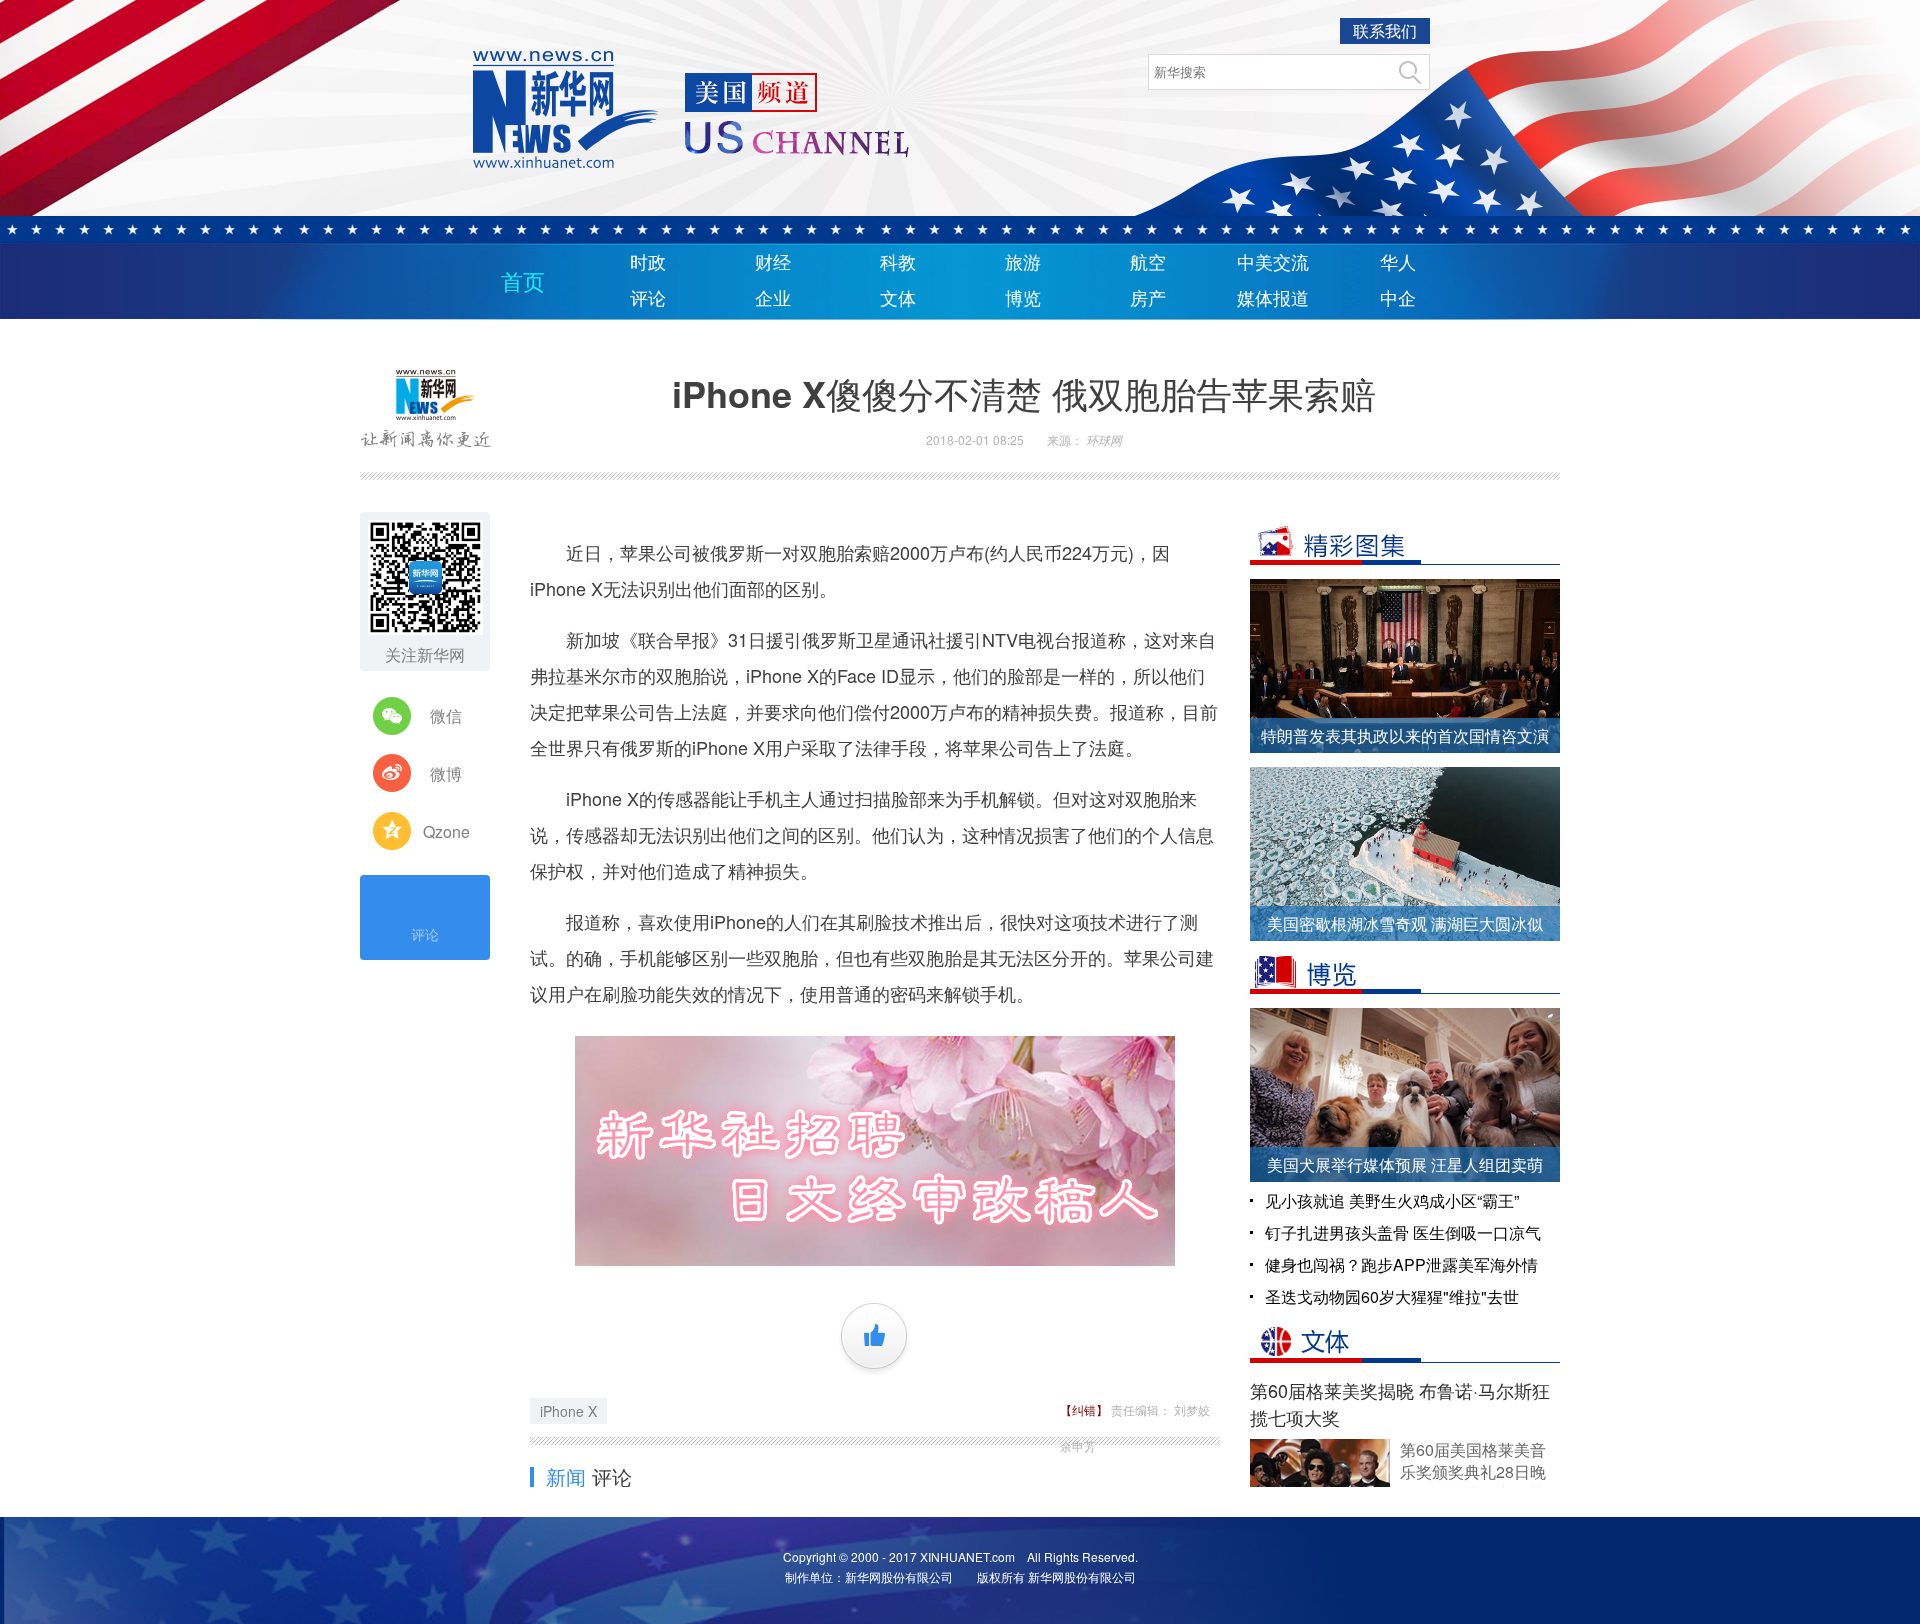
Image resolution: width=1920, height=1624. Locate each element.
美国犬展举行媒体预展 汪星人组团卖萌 (1405, 1164)
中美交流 (1273, 263)
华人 (1398, 263)
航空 (1148, 263)
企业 (773, 299)
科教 (898, 263)
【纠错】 (1085, 1409)
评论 (648, 299)
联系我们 (1385, 30)
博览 (1023, 299)
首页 (523, 282)
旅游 (1023, 263)
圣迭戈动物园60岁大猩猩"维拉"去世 (1392, 1296)
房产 (1148, 299)
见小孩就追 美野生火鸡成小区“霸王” (1392, 1200)
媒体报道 (1273, 299)
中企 (1398, 299)
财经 (773, 263)
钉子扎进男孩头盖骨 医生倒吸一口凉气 (1403, 1232)
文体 (898, 299)
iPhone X (568, 1411)
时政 (648, 263)
